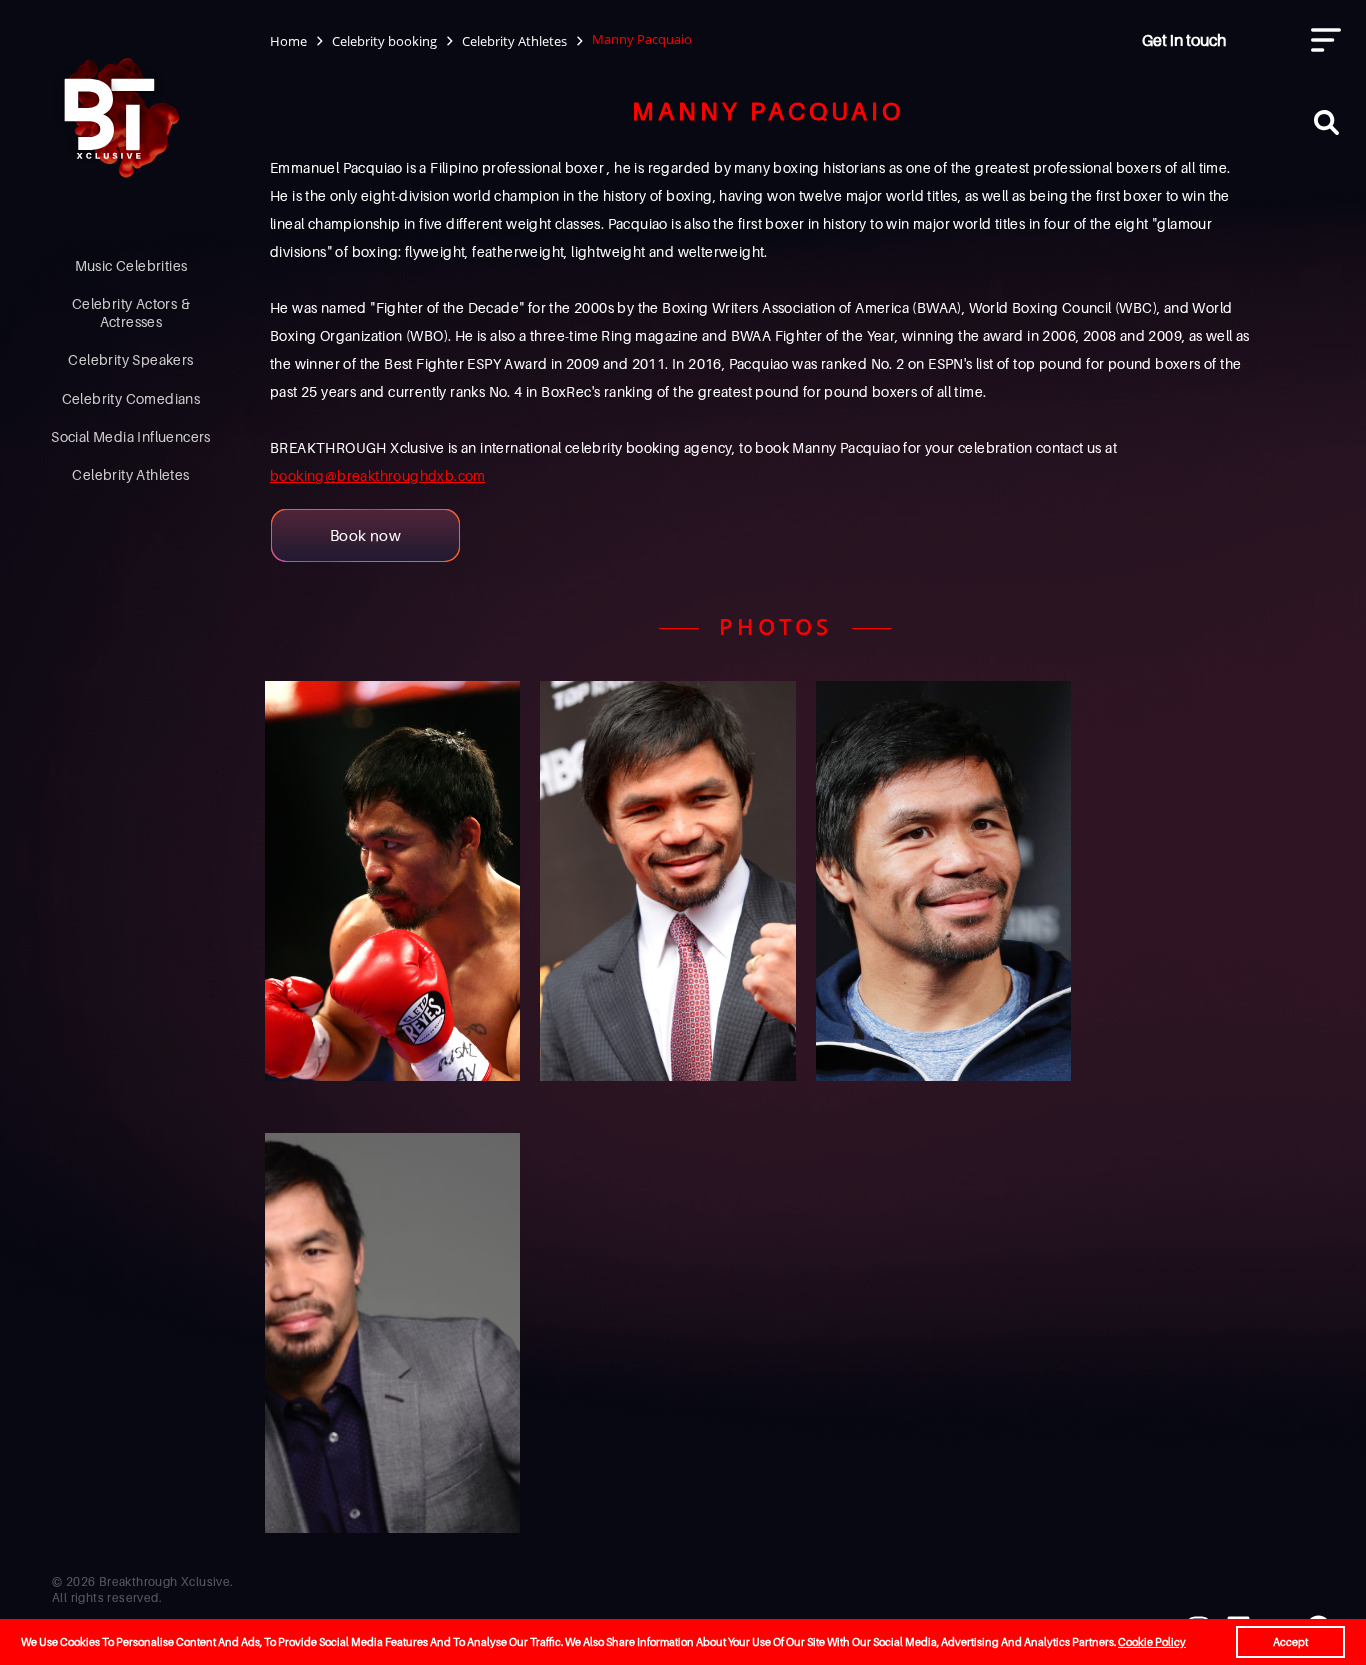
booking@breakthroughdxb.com (378, 475)
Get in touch (1184, 40)
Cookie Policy (1152, 1642)
